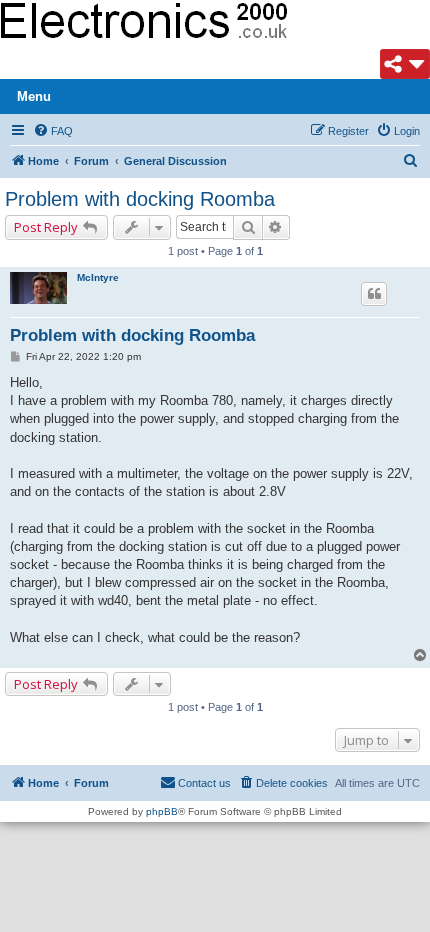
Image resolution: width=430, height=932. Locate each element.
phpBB (162, 811)
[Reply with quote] (374, 294)
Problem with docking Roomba (140, 199)
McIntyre (98, 277)
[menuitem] (53, 131)
